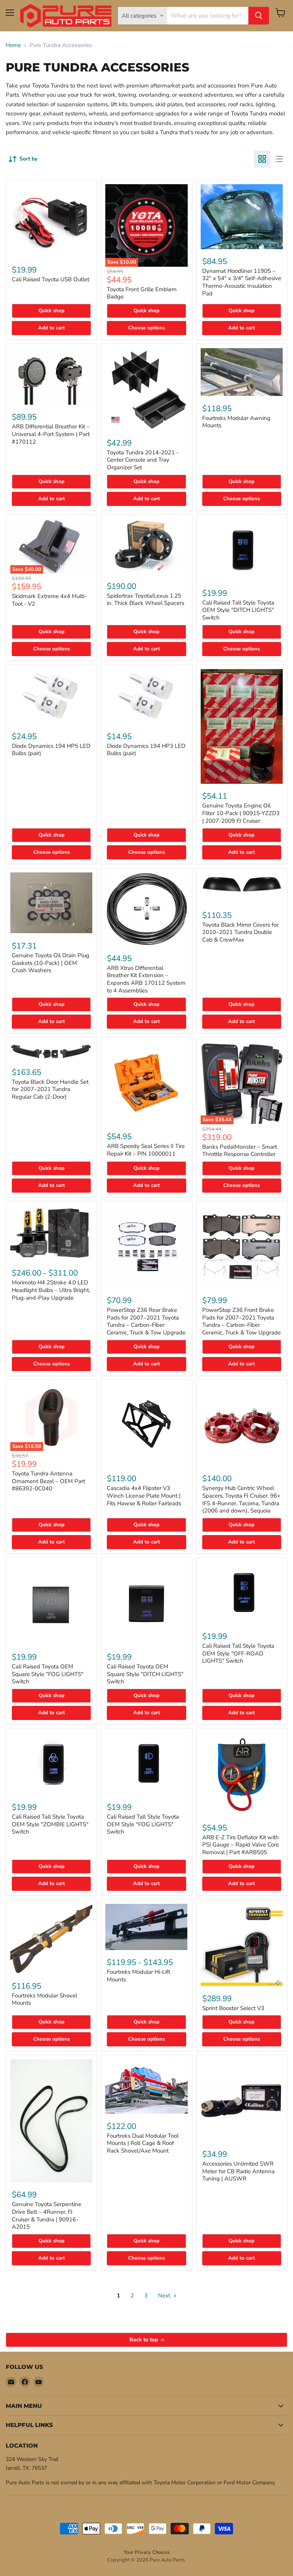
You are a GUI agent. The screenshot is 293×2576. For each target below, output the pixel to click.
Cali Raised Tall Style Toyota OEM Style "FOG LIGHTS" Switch (143, 1824)
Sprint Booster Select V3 (233, 2008)
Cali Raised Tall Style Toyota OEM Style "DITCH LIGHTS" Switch (238, 610)
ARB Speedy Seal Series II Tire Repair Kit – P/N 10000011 (146, 1150)
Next (165, 2296)
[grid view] (262, 159)
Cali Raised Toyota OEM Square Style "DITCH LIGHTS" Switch (145, 1674)
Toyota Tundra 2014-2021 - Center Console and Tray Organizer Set (143, 460)
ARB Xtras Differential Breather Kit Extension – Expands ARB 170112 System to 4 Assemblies (146, 979)
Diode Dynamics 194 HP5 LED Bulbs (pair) (51, 750)
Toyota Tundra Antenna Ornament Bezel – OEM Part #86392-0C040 (48, 1481)
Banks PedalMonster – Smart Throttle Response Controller (240, 1151)
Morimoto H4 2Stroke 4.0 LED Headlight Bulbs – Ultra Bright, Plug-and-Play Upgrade (51, 1290)
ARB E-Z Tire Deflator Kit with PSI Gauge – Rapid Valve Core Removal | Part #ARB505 (241, 1845)
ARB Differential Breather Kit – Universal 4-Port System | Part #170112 (51, 434)
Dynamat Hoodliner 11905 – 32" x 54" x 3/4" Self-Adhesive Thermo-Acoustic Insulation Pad (242, 282)
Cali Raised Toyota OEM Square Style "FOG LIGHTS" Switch (48, 1674)
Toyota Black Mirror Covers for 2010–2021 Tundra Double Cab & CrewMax (240, 932)
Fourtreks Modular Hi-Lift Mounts (138, 1976)
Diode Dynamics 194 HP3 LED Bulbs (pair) (146, 750)
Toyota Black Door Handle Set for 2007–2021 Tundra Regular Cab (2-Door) (50, 1089)
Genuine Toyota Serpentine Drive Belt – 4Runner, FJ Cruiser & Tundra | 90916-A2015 (47, 2215)
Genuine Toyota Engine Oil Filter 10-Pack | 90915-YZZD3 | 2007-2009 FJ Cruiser (241, 813)
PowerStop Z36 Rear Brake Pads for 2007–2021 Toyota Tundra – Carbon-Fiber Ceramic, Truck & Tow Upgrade (146, 1321)
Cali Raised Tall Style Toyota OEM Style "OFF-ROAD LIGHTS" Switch (238, 1653)
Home (13, 45)
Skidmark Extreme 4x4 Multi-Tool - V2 (49, 600)
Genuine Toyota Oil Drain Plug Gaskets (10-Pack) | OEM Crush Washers (51, 963)
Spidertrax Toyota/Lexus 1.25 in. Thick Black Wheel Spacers (146, 600)
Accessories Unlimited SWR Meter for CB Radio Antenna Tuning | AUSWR (238, 2171)
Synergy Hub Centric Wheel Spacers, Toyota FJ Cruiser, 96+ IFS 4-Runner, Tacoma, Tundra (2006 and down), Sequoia (241, 1499)
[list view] (279, 159)
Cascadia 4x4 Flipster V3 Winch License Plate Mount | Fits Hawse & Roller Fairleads (144, 1496)
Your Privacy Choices (146, 2552)
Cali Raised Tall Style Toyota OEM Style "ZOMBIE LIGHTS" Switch (50, 1824)
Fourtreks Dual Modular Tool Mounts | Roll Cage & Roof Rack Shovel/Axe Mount (143, 2143)
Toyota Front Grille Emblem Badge (142, 293)
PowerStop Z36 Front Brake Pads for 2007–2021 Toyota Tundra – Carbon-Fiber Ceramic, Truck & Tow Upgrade (241, 1321)
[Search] (259, 16)
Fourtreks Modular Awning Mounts (236, 422)
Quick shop (52, 311)
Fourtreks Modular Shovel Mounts (44, 1999)
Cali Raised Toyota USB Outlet (51, 279)
